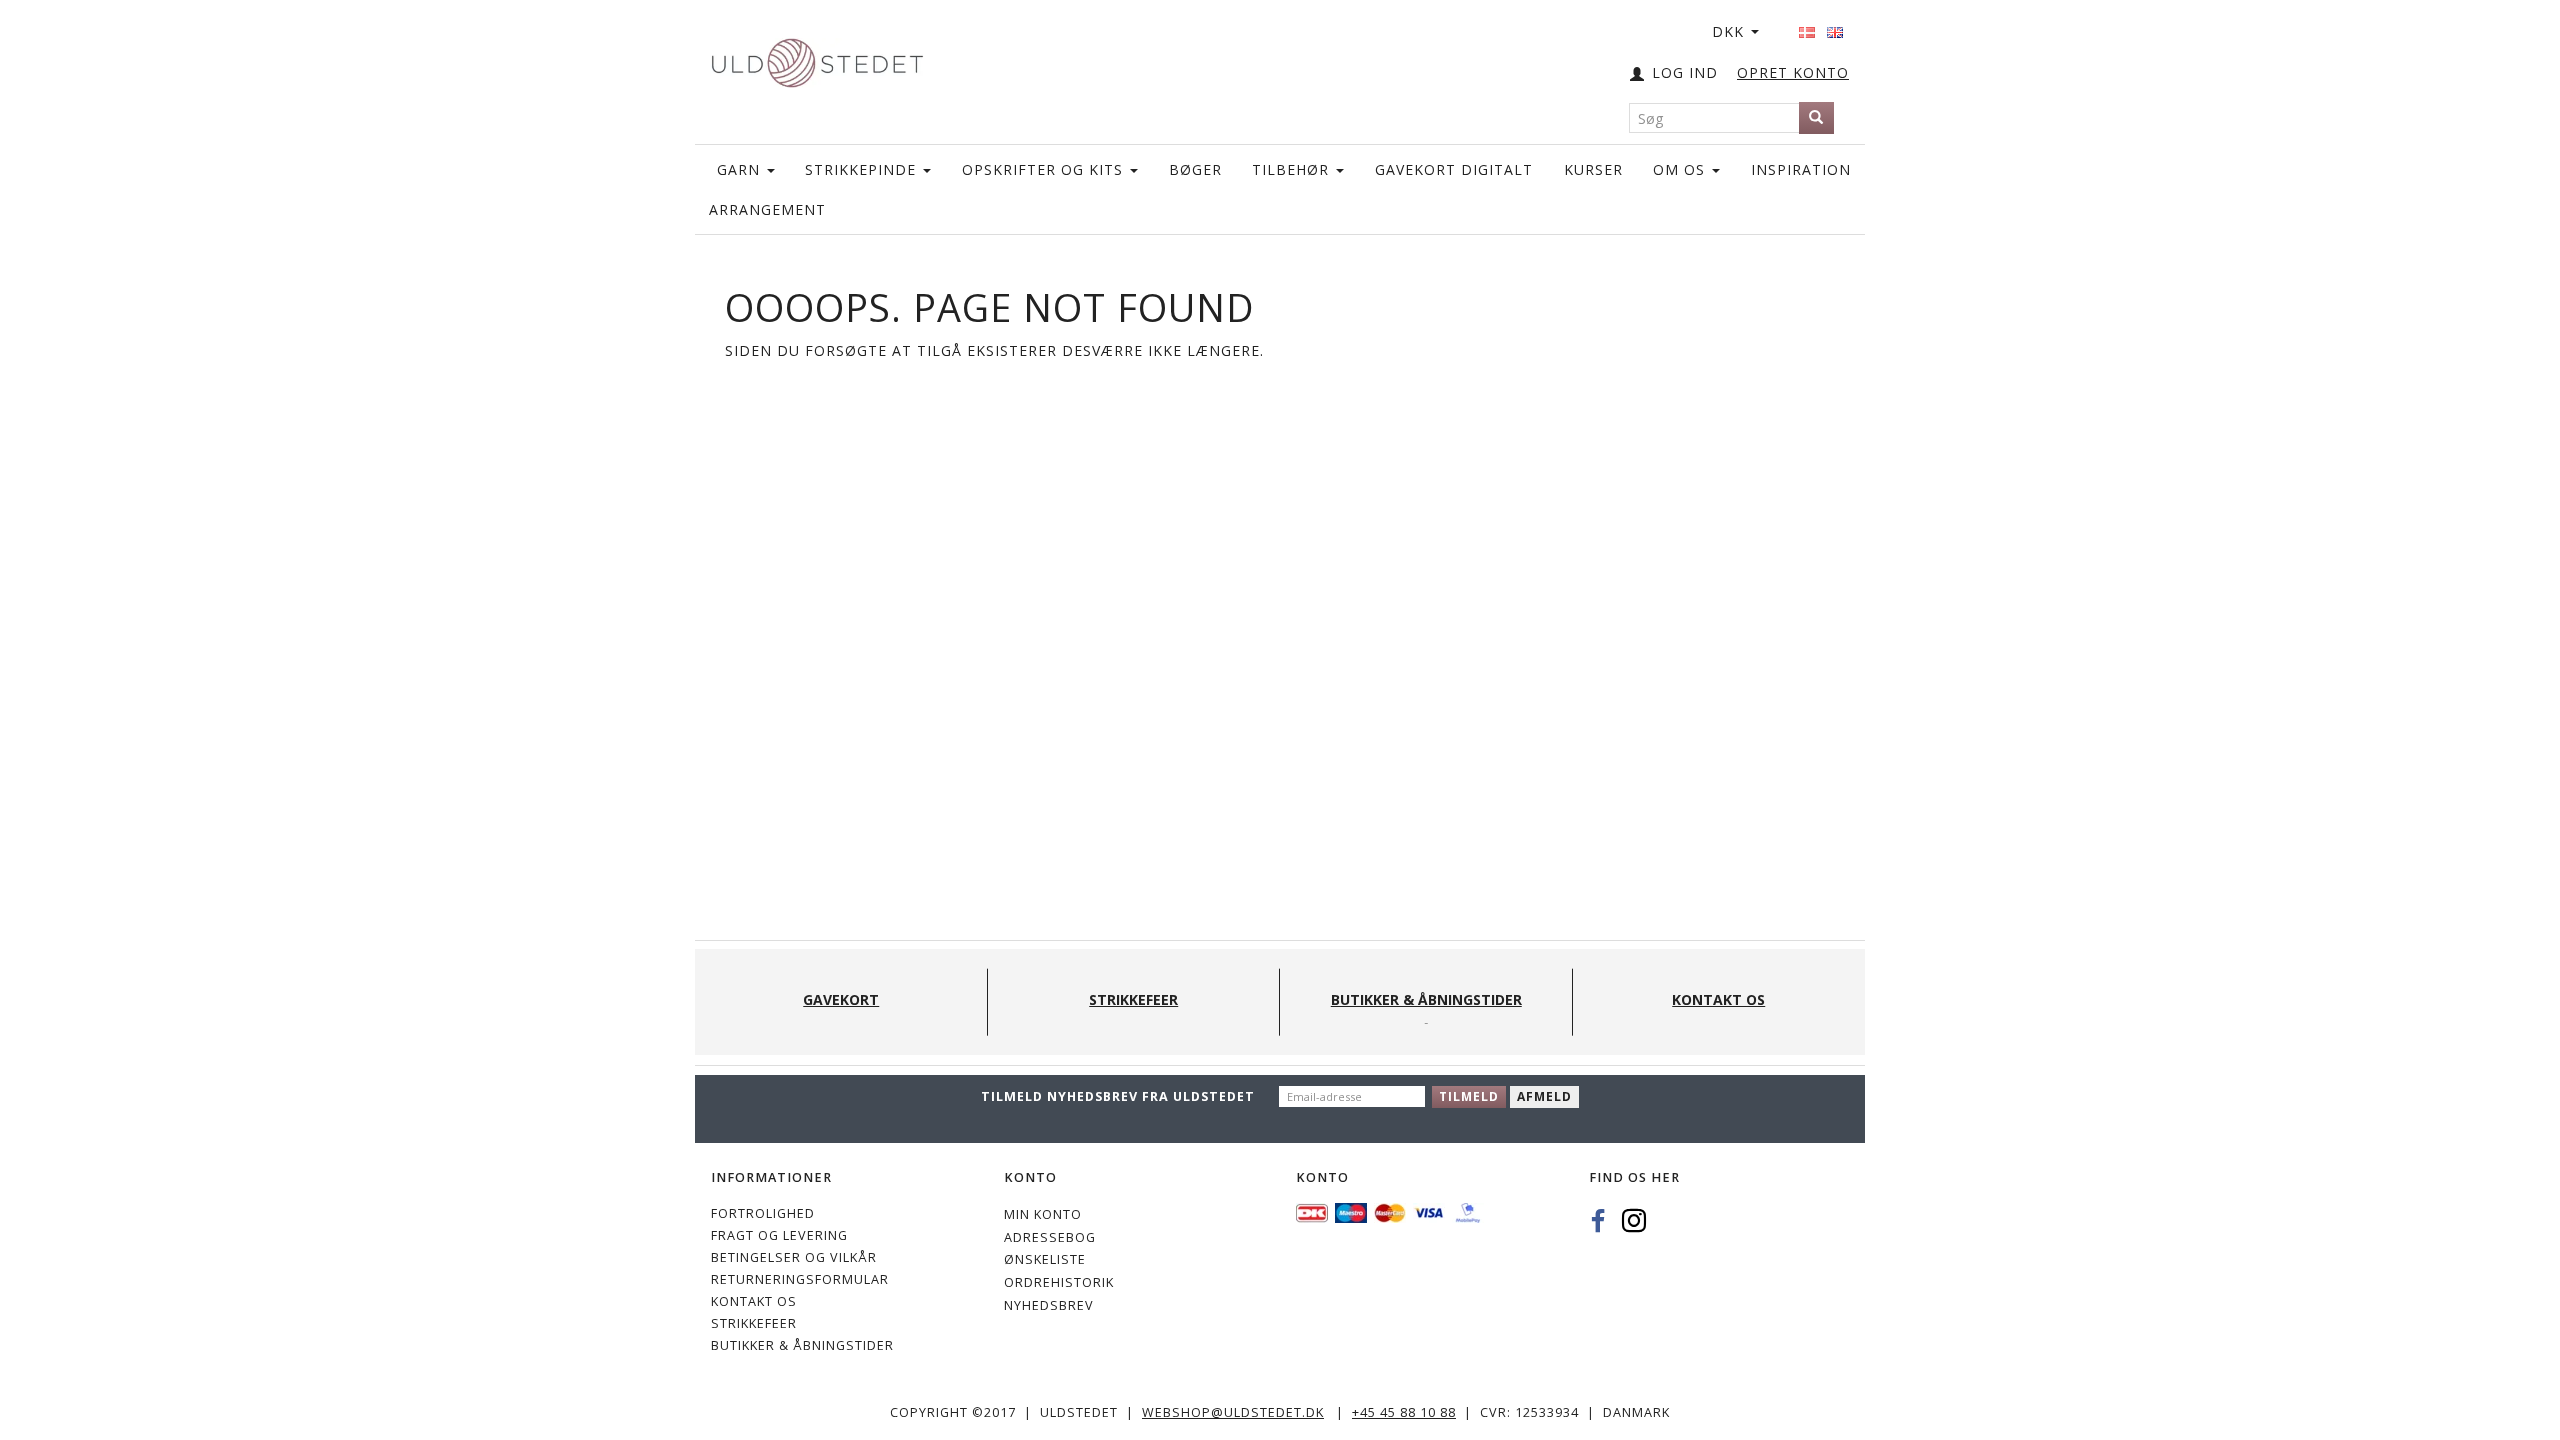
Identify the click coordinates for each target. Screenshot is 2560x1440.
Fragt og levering (779, 1235)
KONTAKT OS (754, 1301)
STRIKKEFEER (754, 1323)
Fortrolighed (763, 1213)
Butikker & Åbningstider (802, 1345)
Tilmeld (1469, 1096)
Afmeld (1544, 1096)
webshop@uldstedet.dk (1233, 1412)
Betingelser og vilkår (794, 1257)
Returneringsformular (800, 1279)
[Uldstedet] (817, 58)
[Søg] (1816, 118)
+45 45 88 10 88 (1404, 1412)
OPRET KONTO (1793, 72)
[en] (1835, 26)
